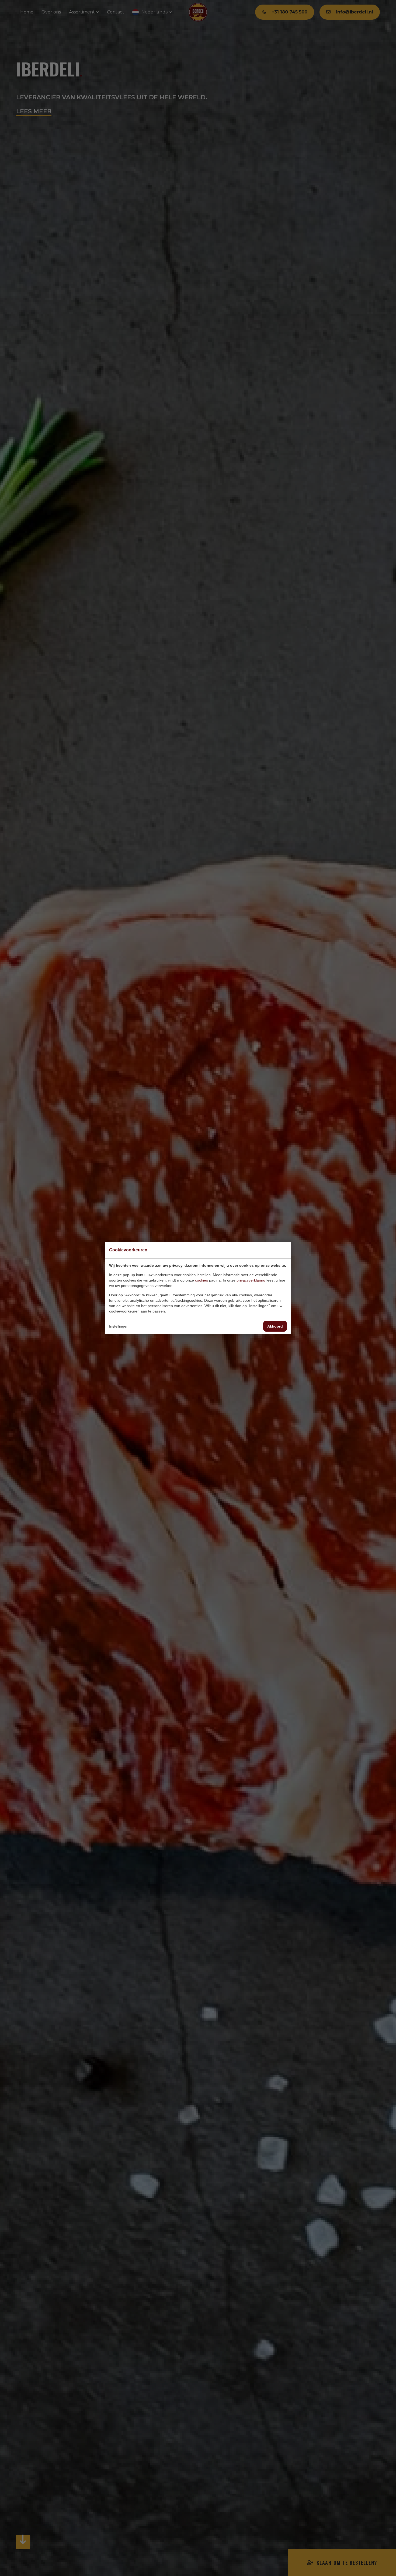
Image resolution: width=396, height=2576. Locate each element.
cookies (202, 1280)
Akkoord (275, 1326)
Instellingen (119, 1326)
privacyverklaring (251, 1280)
